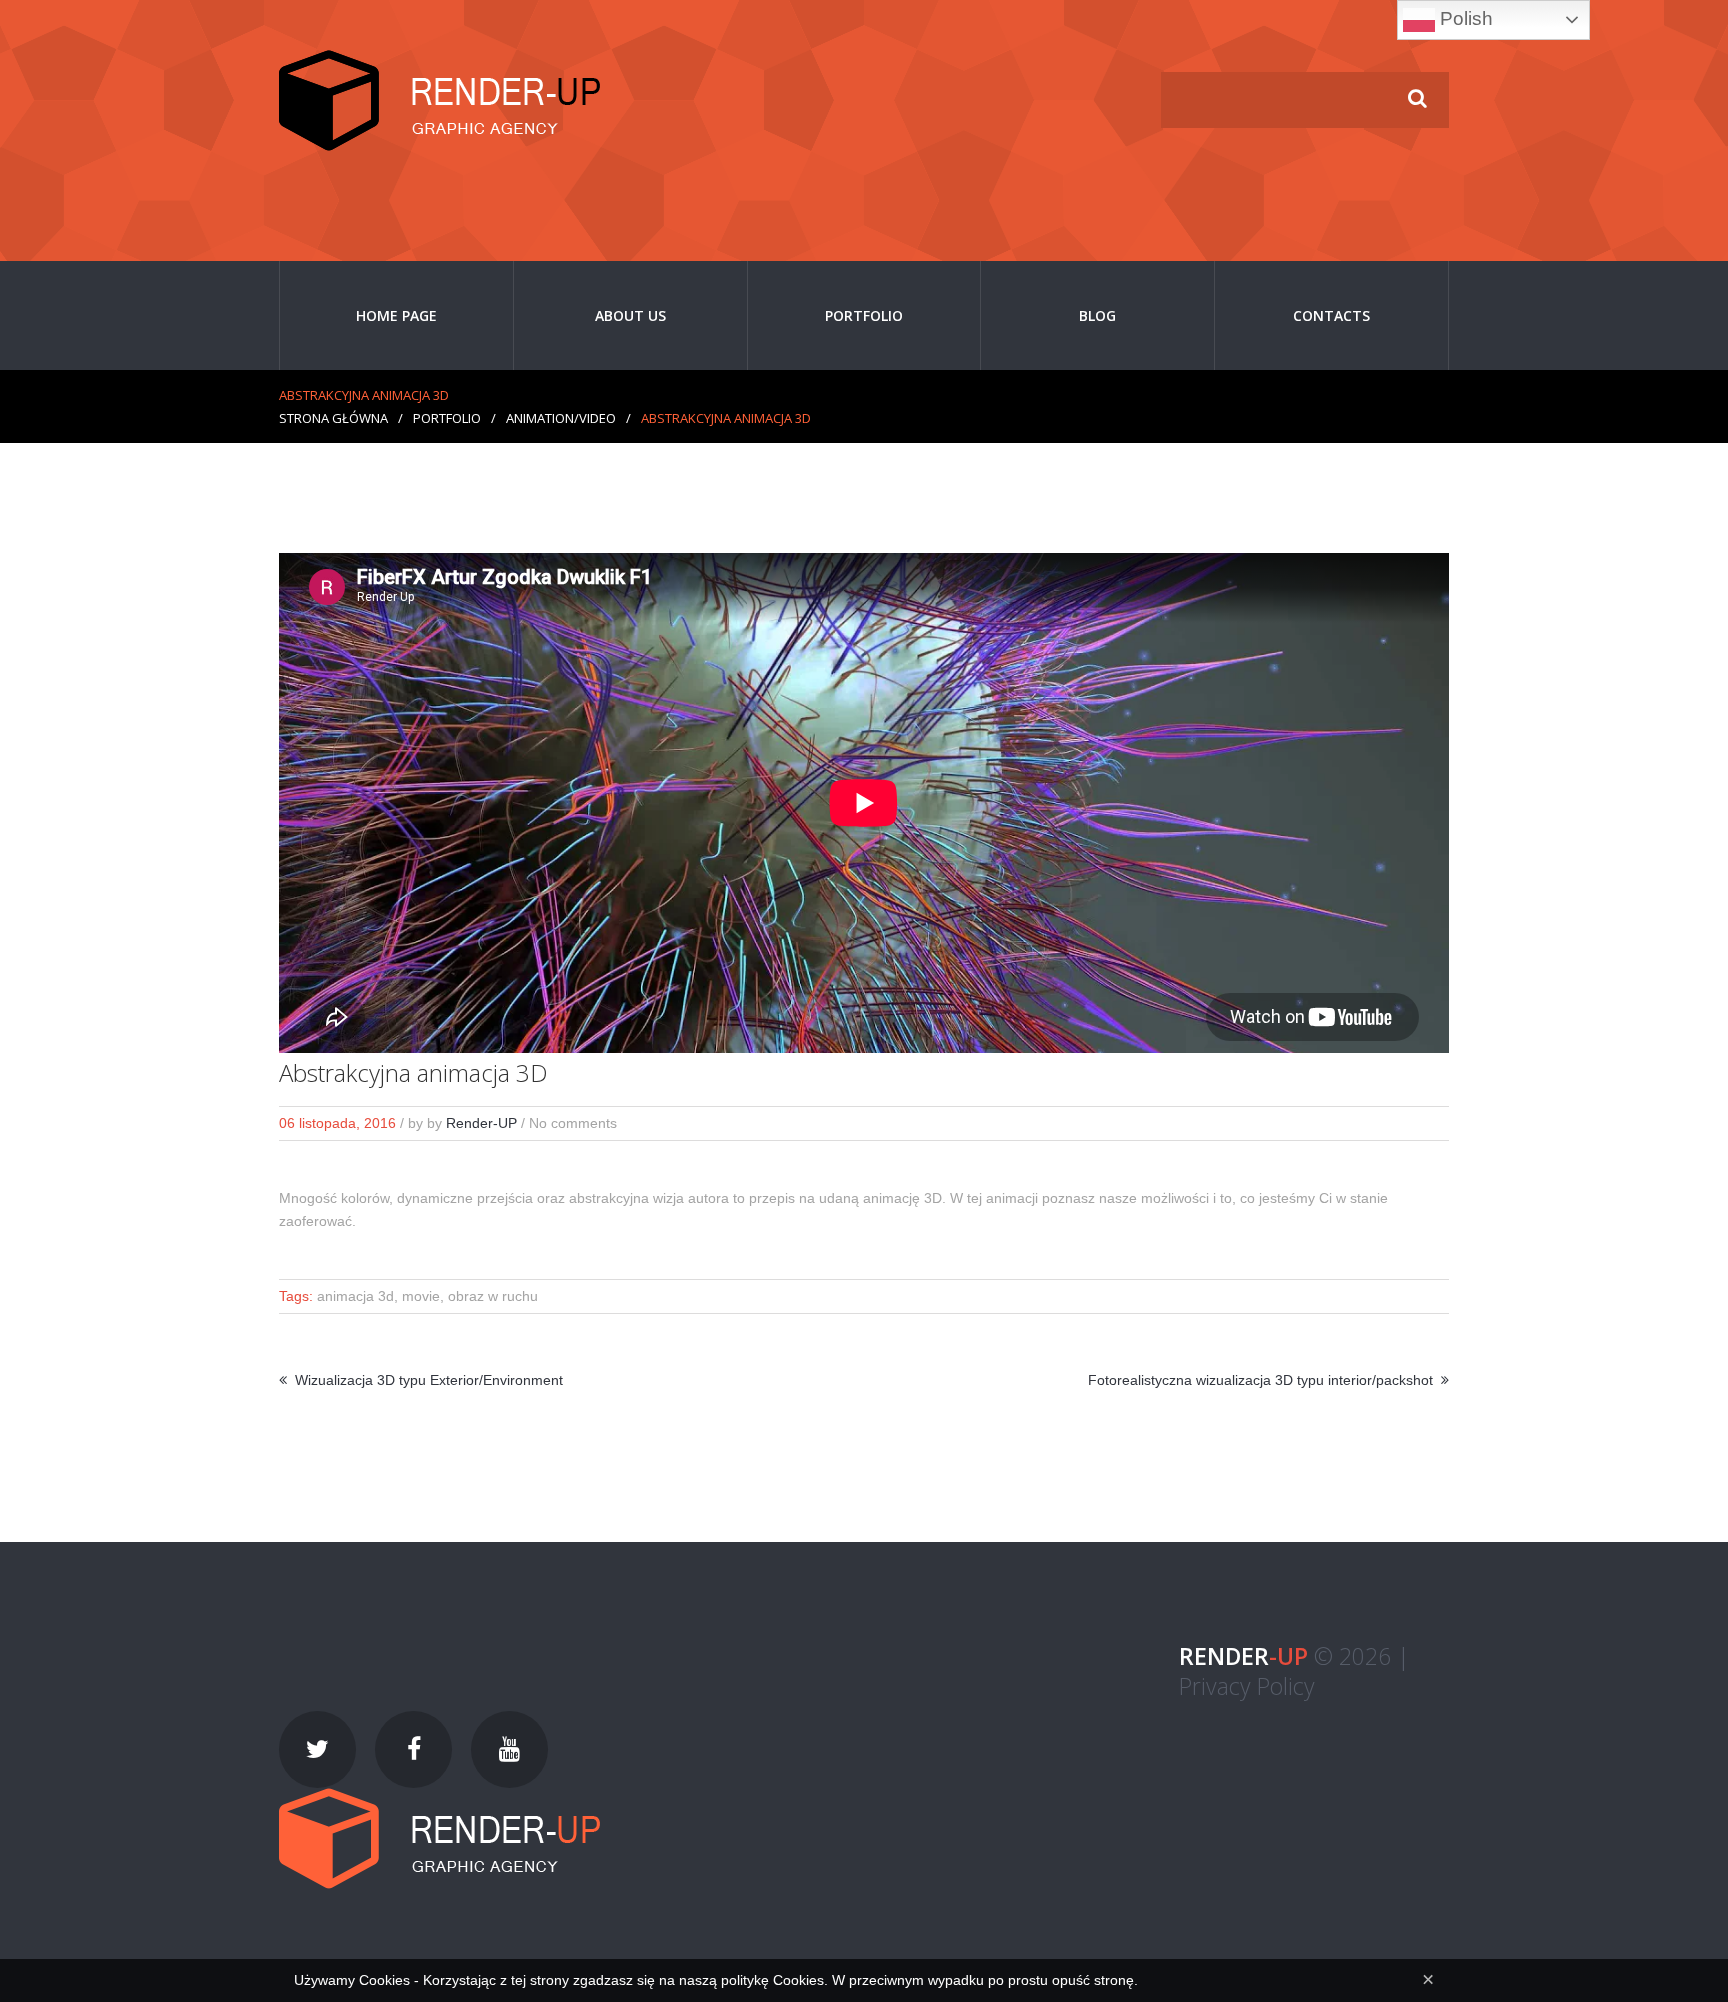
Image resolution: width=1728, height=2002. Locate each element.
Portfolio (864, 315)
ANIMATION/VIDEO (561, 418)
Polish (1464, 18)
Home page (396, 315)
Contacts (1331, 315)
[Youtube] (509, 1749)
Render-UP (481, 1123)
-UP (1243, 1656)
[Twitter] (317, 1749)
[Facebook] (413, 1749)
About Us (630, 315)
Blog (1097, 315)
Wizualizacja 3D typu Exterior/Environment (429, 1380)
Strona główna (333, 418)
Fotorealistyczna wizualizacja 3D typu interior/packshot (1260, 1380)
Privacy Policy (1247, 1686)
